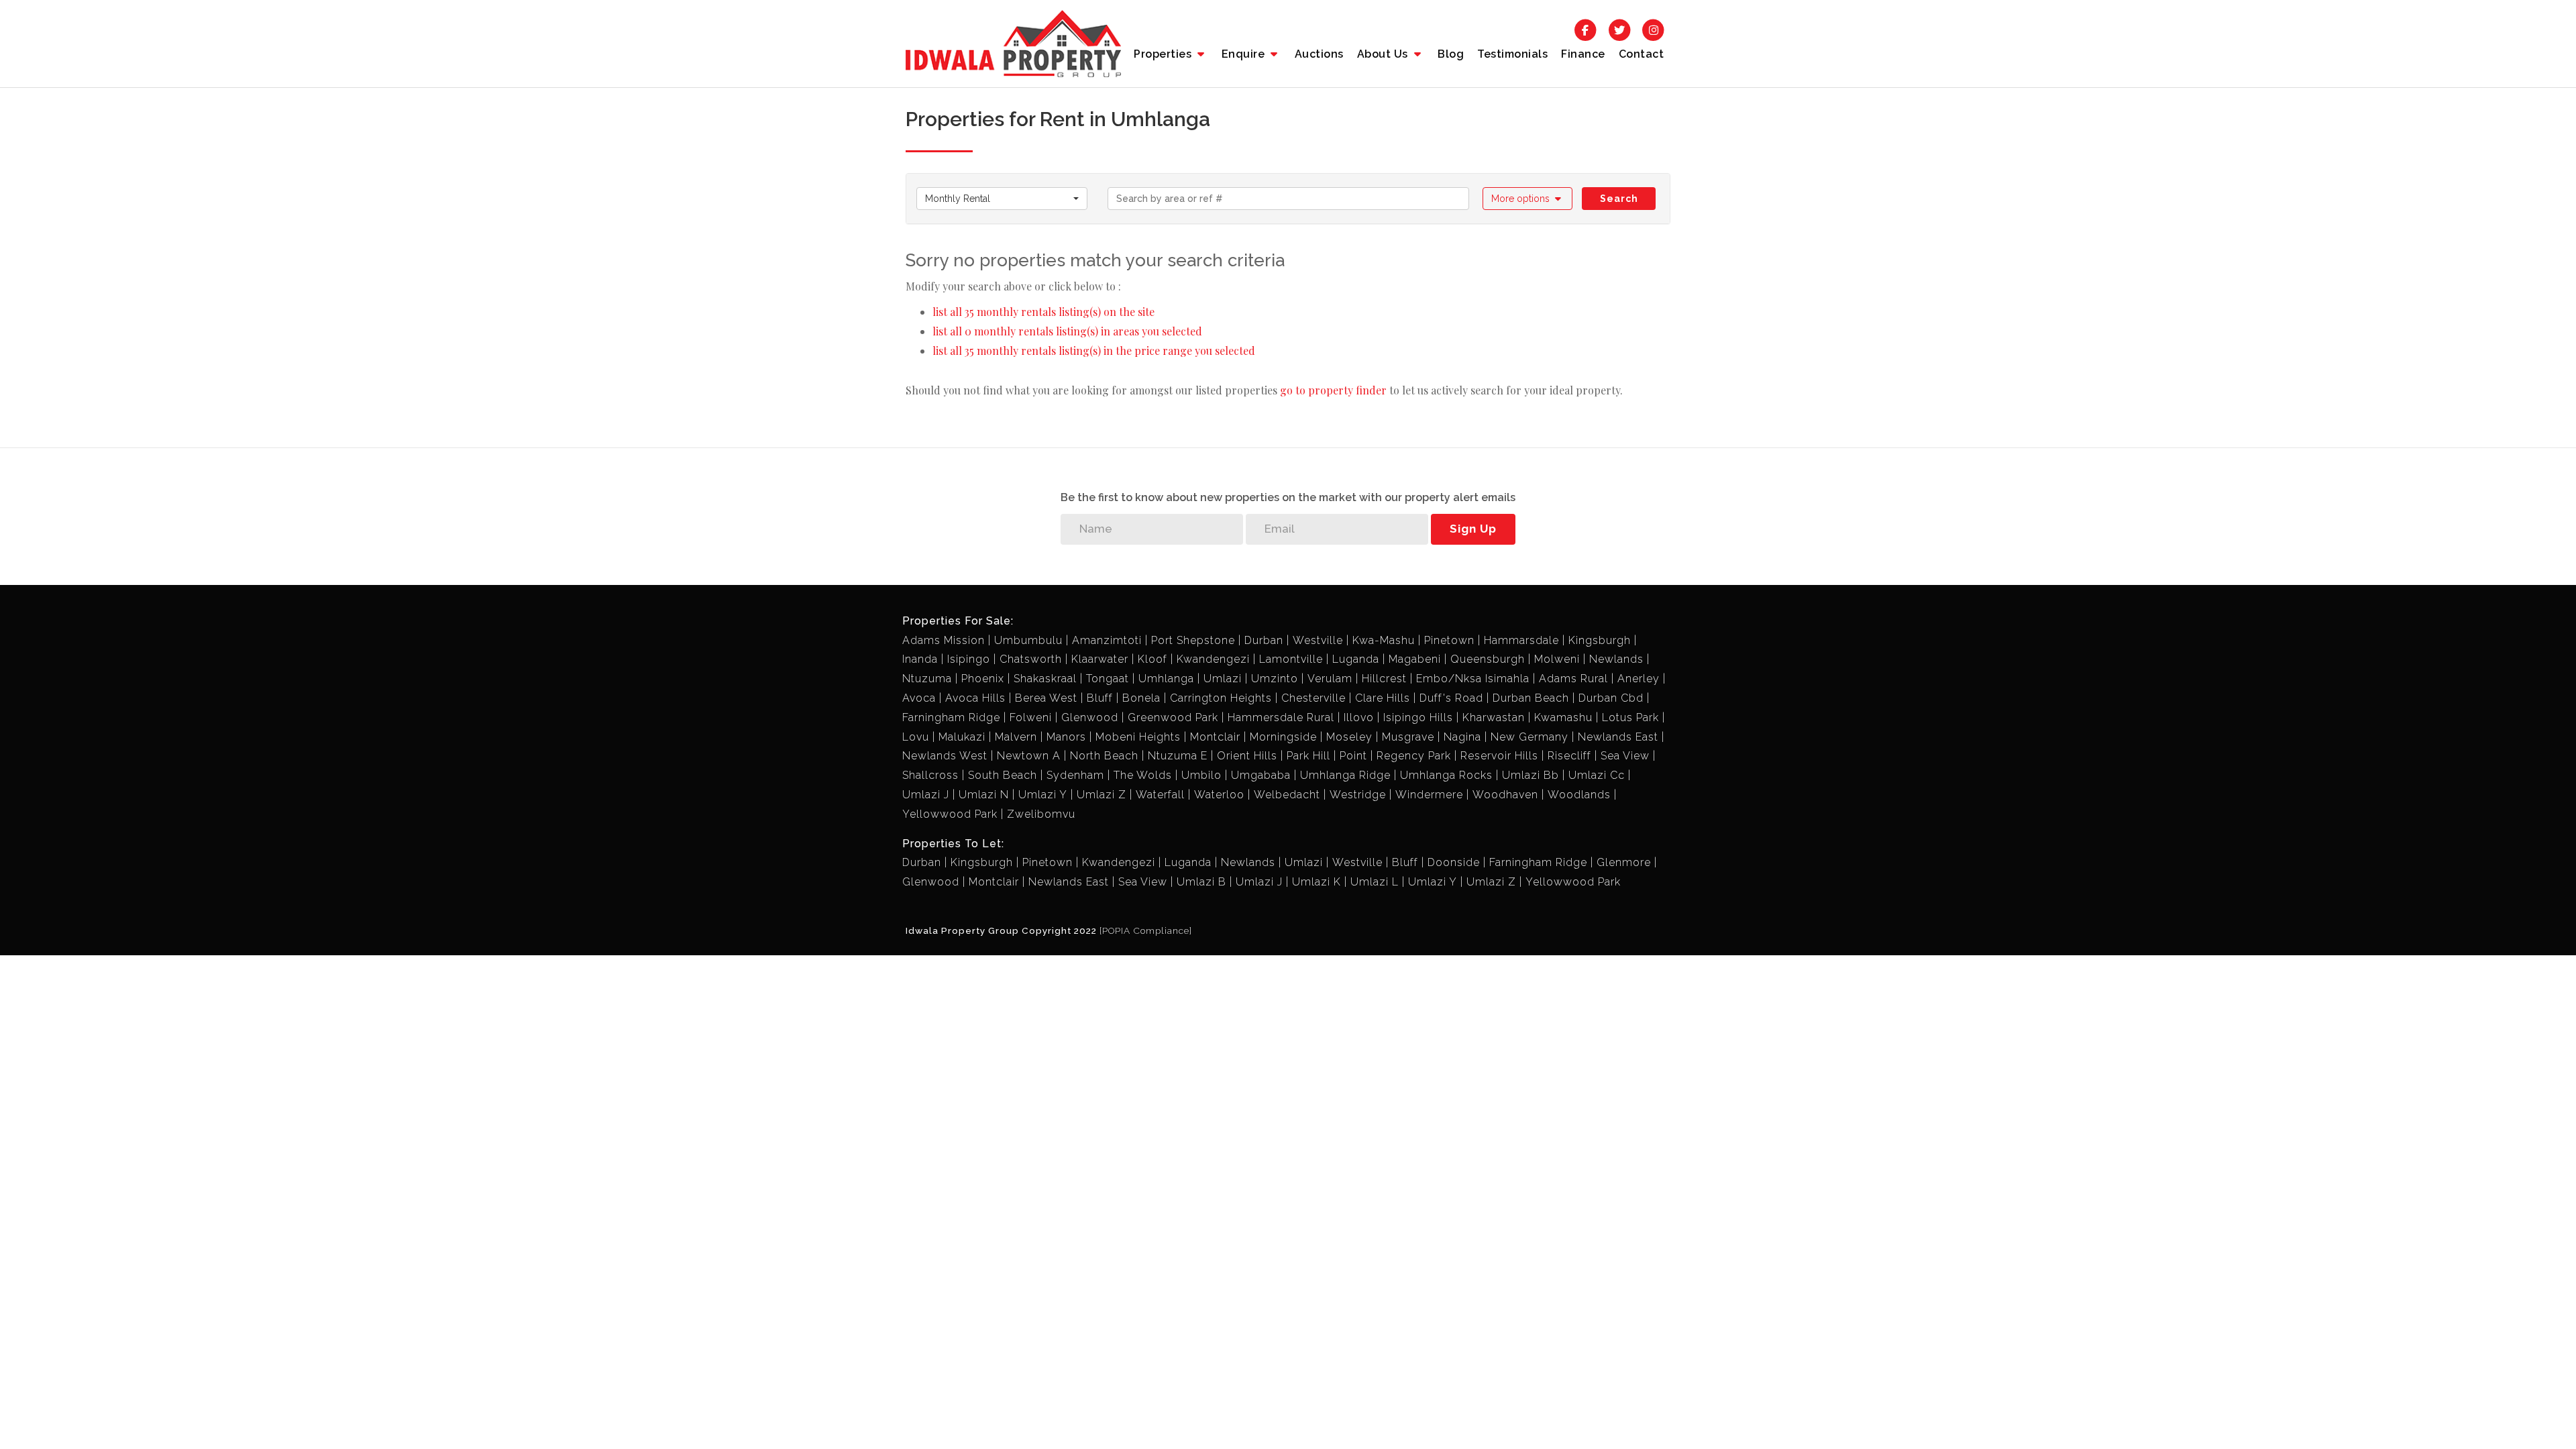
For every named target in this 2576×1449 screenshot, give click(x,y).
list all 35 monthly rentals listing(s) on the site (1043, 312)
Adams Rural (1573, 679)
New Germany (1529, 737)
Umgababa (1261, 775)
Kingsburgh (1600, 640)
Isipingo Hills (1418, 717)
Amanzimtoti (1107, 640)
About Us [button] (1384, 54)
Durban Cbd (1611, 698)
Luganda (1356, 659)
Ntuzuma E (1178, 756)
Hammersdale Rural (1281, 717)
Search (1619, 199)
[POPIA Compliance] (1146, 930)
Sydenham (1075, 775)
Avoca (919, 698)
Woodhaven (1505, 795)
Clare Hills (1383, 698)
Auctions (1319, 54)
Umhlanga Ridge (1345, 775)
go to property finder (1333, 390)
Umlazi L (1375, 882)
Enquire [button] (1245, 54)
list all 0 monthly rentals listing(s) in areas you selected (1067, 331)
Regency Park (1414, 756)
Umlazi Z (1102, 795)
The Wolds (1143, 775)
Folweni (1031, 717)
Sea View (1625, 756)
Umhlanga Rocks (1446, 775)
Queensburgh (1488, 659)
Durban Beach (1531, 698)
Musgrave (1408, 737)
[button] (1528, 199)
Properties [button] (1164, 54)
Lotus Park (1630, 717)
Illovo (1359, 717)
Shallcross (930, 775)
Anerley (1639, 679)
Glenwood (1090, 717)
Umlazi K (1317, 882)
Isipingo (969, 659)
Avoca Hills (975, 698)
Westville (1318, 640)
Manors (1066, 737)
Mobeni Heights (1138, 737)
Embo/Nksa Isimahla (1473, 679)
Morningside (1283, 737)
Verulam (1330, 679)
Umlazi (1223, 679)
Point (1353, 756)
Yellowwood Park (950, 814)
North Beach (1104, 756)
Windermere (1429, 795)
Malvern (1016, 737)
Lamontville (1291, 659)
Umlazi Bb (1531, 775)
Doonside (1454, 862)
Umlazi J (926, 795)
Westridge (1358, 795)
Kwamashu (1563, 717)
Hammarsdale (1521, 640)
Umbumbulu (1028, 640)
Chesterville (1313, 698)
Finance (1583, 54)
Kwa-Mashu (1384, 640)
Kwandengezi (1213, 659)
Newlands (1616, 659)
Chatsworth (1031, 659)
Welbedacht (1287, 795)
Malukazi (962, 737)
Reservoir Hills (1499, 756)
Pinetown (1449, 640)
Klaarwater (1100, 659)
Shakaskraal (1045, 679)
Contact (1642, 54)
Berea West (1046, 698)
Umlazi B (1201, 882)
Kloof (1152, 659)
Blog (1451, 54)
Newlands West (945, 756)
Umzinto (1275, 679)
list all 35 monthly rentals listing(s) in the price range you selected (1094, 351)
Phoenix (983, 679)
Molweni (1557, 659)
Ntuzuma (927, 679)
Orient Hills (1247, 756)
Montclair (1215, 737)
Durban (1264, 640)
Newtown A (1029, 756)
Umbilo (1201, 775)
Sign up (1473, 529)
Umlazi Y (1043, 795)
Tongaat (1108, 679)
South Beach (1003, 775)
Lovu (916, 737)
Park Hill (1308, 756)
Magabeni (1415, 659)
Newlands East (1618, 737)
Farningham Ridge (951, 717)
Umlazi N (984, 795)
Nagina (1462, 737)
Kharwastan (1494, 717)
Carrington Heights (1221, 698)
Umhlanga (1166, 679)
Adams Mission (944, 640)
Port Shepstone (1193, 640)
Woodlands (1579, 795)
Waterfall (1160, 795)
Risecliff (1569, 756)
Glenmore (1624, 862)
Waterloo (1219, 795)
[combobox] (1002, 199)
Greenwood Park (1173, 717)
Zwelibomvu (1041, 814)
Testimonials (1512, 54)
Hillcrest (1384, 679)
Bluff (1100, 698)
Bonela (1141, 698)
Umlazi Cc (1597, 775)
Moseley (1349, 737)
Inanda (920, 659)
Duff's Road (1451, 698)
